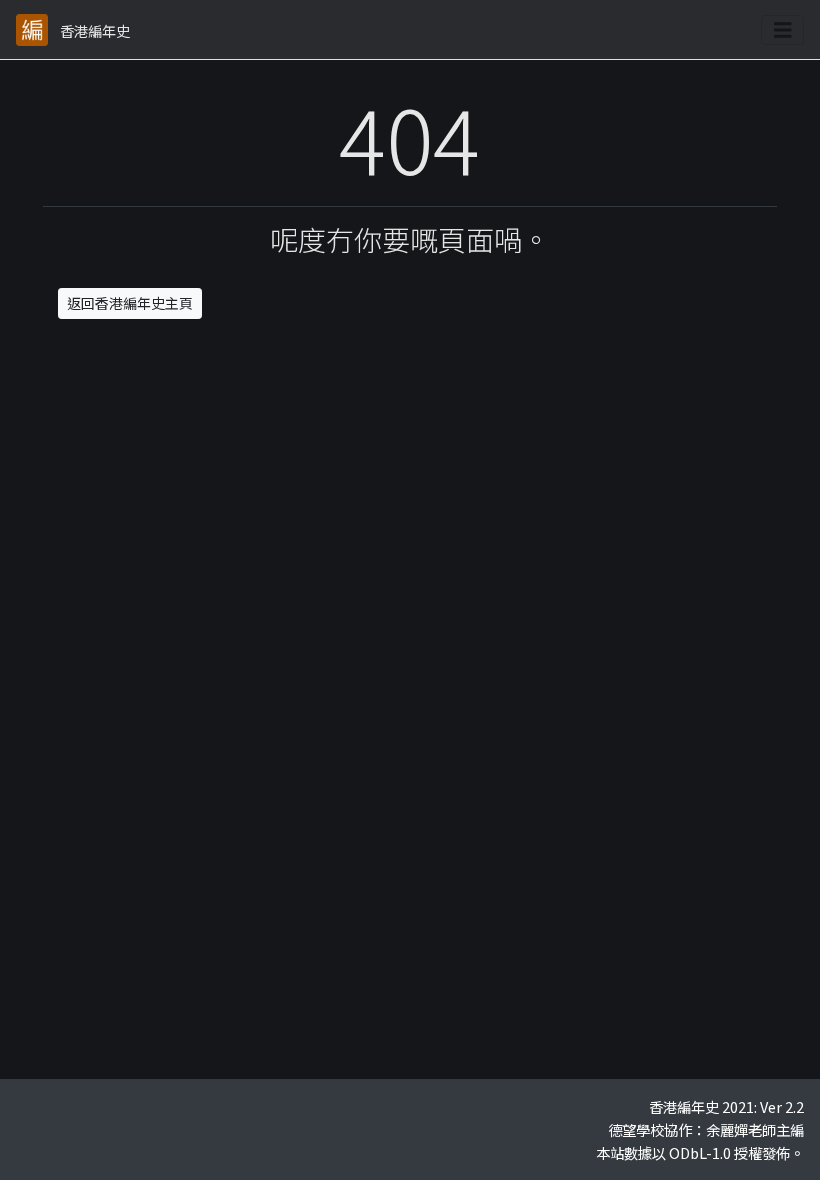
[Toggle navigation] (783, 30)
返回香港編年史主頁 (130, 303)
